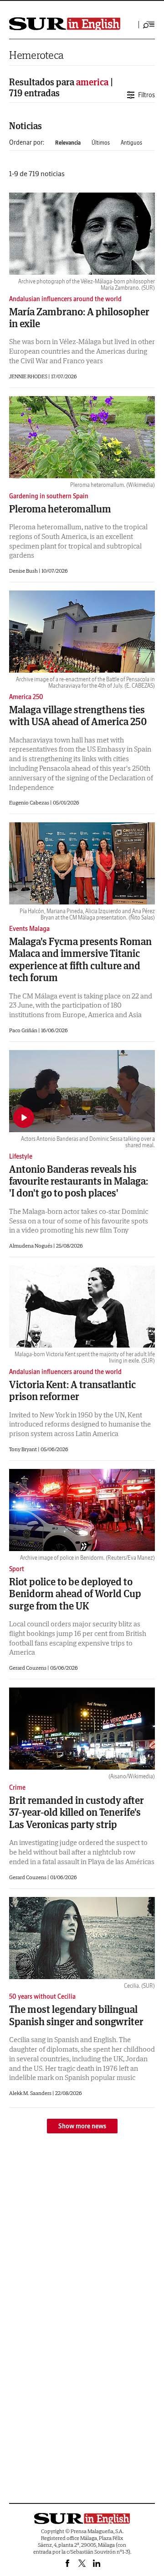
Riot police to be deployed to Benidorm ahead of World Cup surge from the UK (75, 1594)
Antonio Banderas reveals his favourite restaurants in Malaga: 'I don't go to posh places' (79, 1181)
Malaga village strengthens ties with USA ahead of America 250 (78, 716)
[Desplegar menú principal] (149, 25)
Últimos (101, 143)
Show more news (82, 2126)
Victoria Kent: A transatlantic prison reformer (72, 1390)
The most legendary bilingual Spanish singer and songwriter (76, 2015)
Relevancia (68, 143)
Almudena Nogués (31, 1246)
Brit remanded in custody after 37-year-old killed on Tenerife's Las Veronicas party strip (77, 1812)
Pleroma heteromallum (60, 509)
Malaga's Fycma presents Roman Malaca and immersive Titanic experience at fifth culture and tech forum (80, 959)
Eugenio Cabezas (30, 802)
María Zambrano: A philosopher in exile (79, 318)
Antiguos (131, 143)
